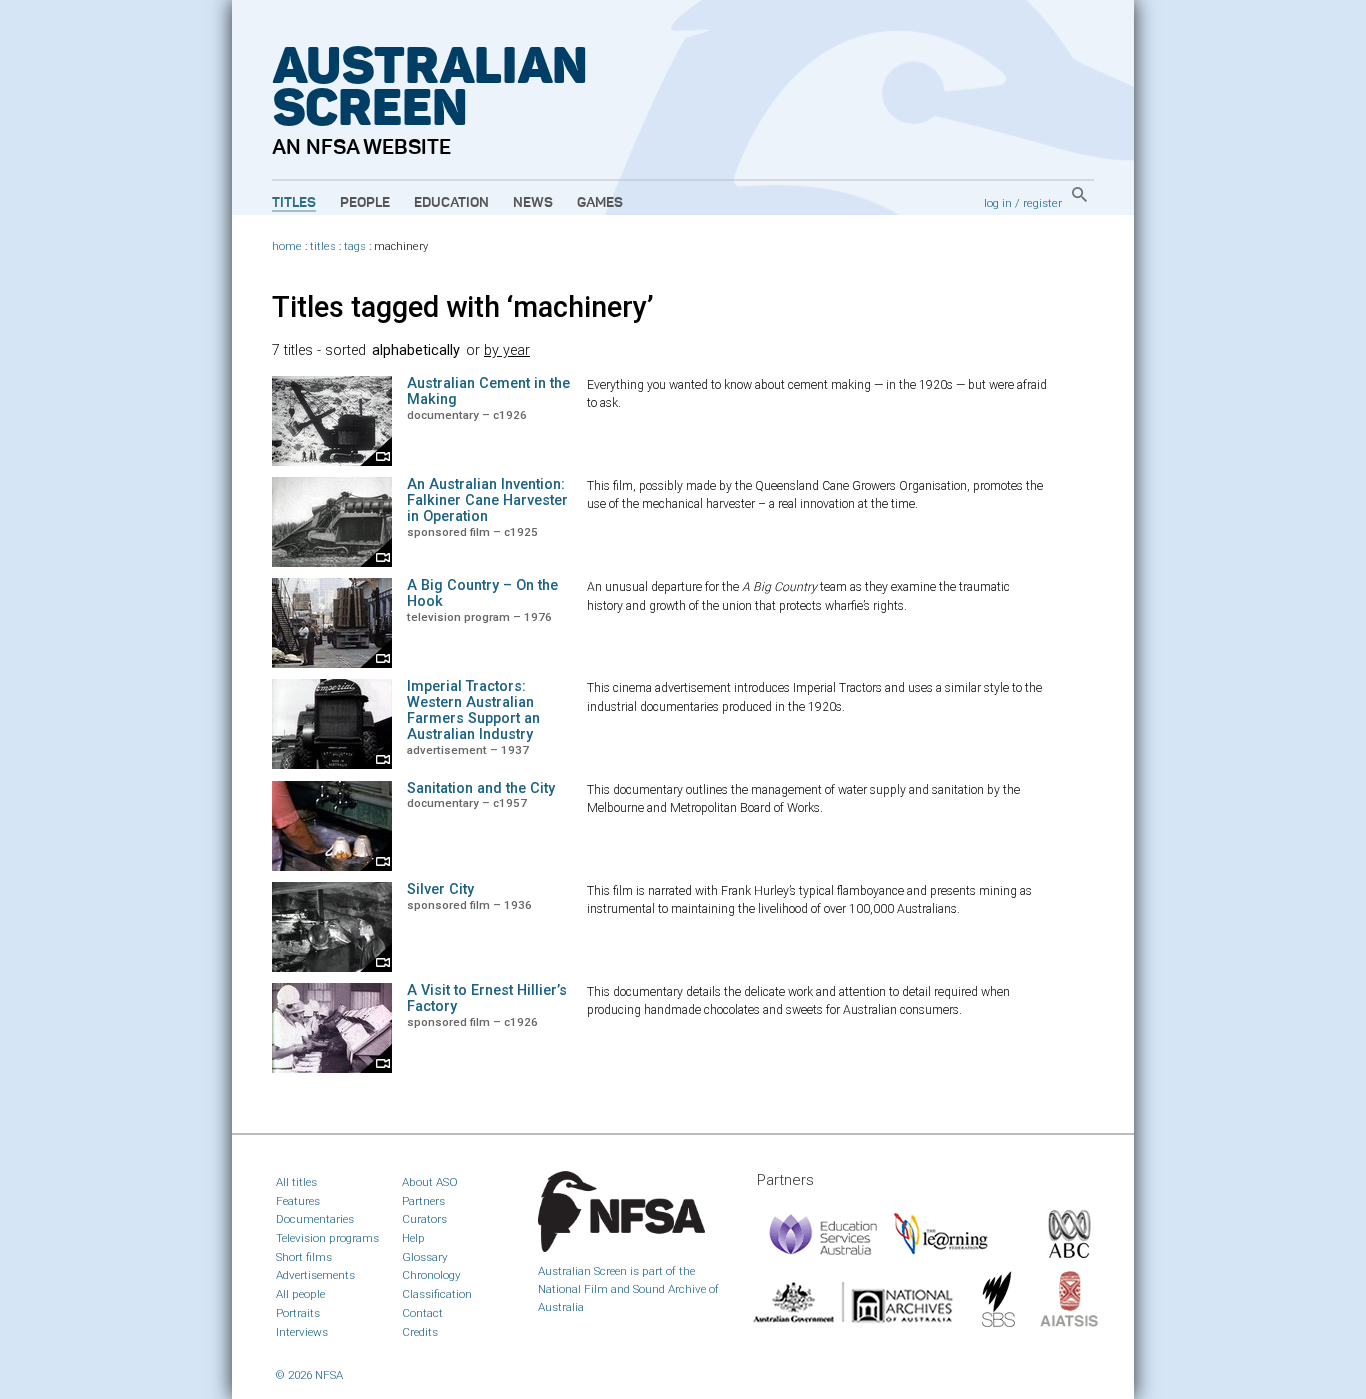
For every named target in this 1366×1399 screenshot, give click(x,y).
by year (507, 350)
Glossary (425, 1257)
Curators (424, 1219)
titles (323, 246)
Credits (420, 1332)
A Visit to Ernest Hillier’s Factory (487, 998)
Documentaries (315, 1219)
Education (451, 203)
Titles (294, 203)
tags (355, 246)
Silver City (440, 889)
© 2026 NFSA (309, 1375)
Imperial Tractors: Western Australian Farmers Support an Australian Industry (473, 710)
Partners (423, 1201)
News (533, 203)
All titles (296, 1182)
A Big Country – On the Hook (482, 593)
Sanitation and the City (481, 788)
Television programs (327, 1238)
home (287, 246)
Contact (422, 1313)
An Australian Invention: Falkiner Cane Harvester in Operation (487, 500)
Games (600, 203)
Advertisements (315, 1275)
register (1042, 203)
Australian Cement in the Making (488, 391)
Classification (437, 1294)
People (365, 203)
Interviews (302, 1332)
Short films (304, 1257)
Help (413, 1238)
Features (298, 1201)
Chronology (431, 1275)
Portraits (298, 1313)
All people (300, 1294)
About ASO (430, 1182)
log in (998, 203)
